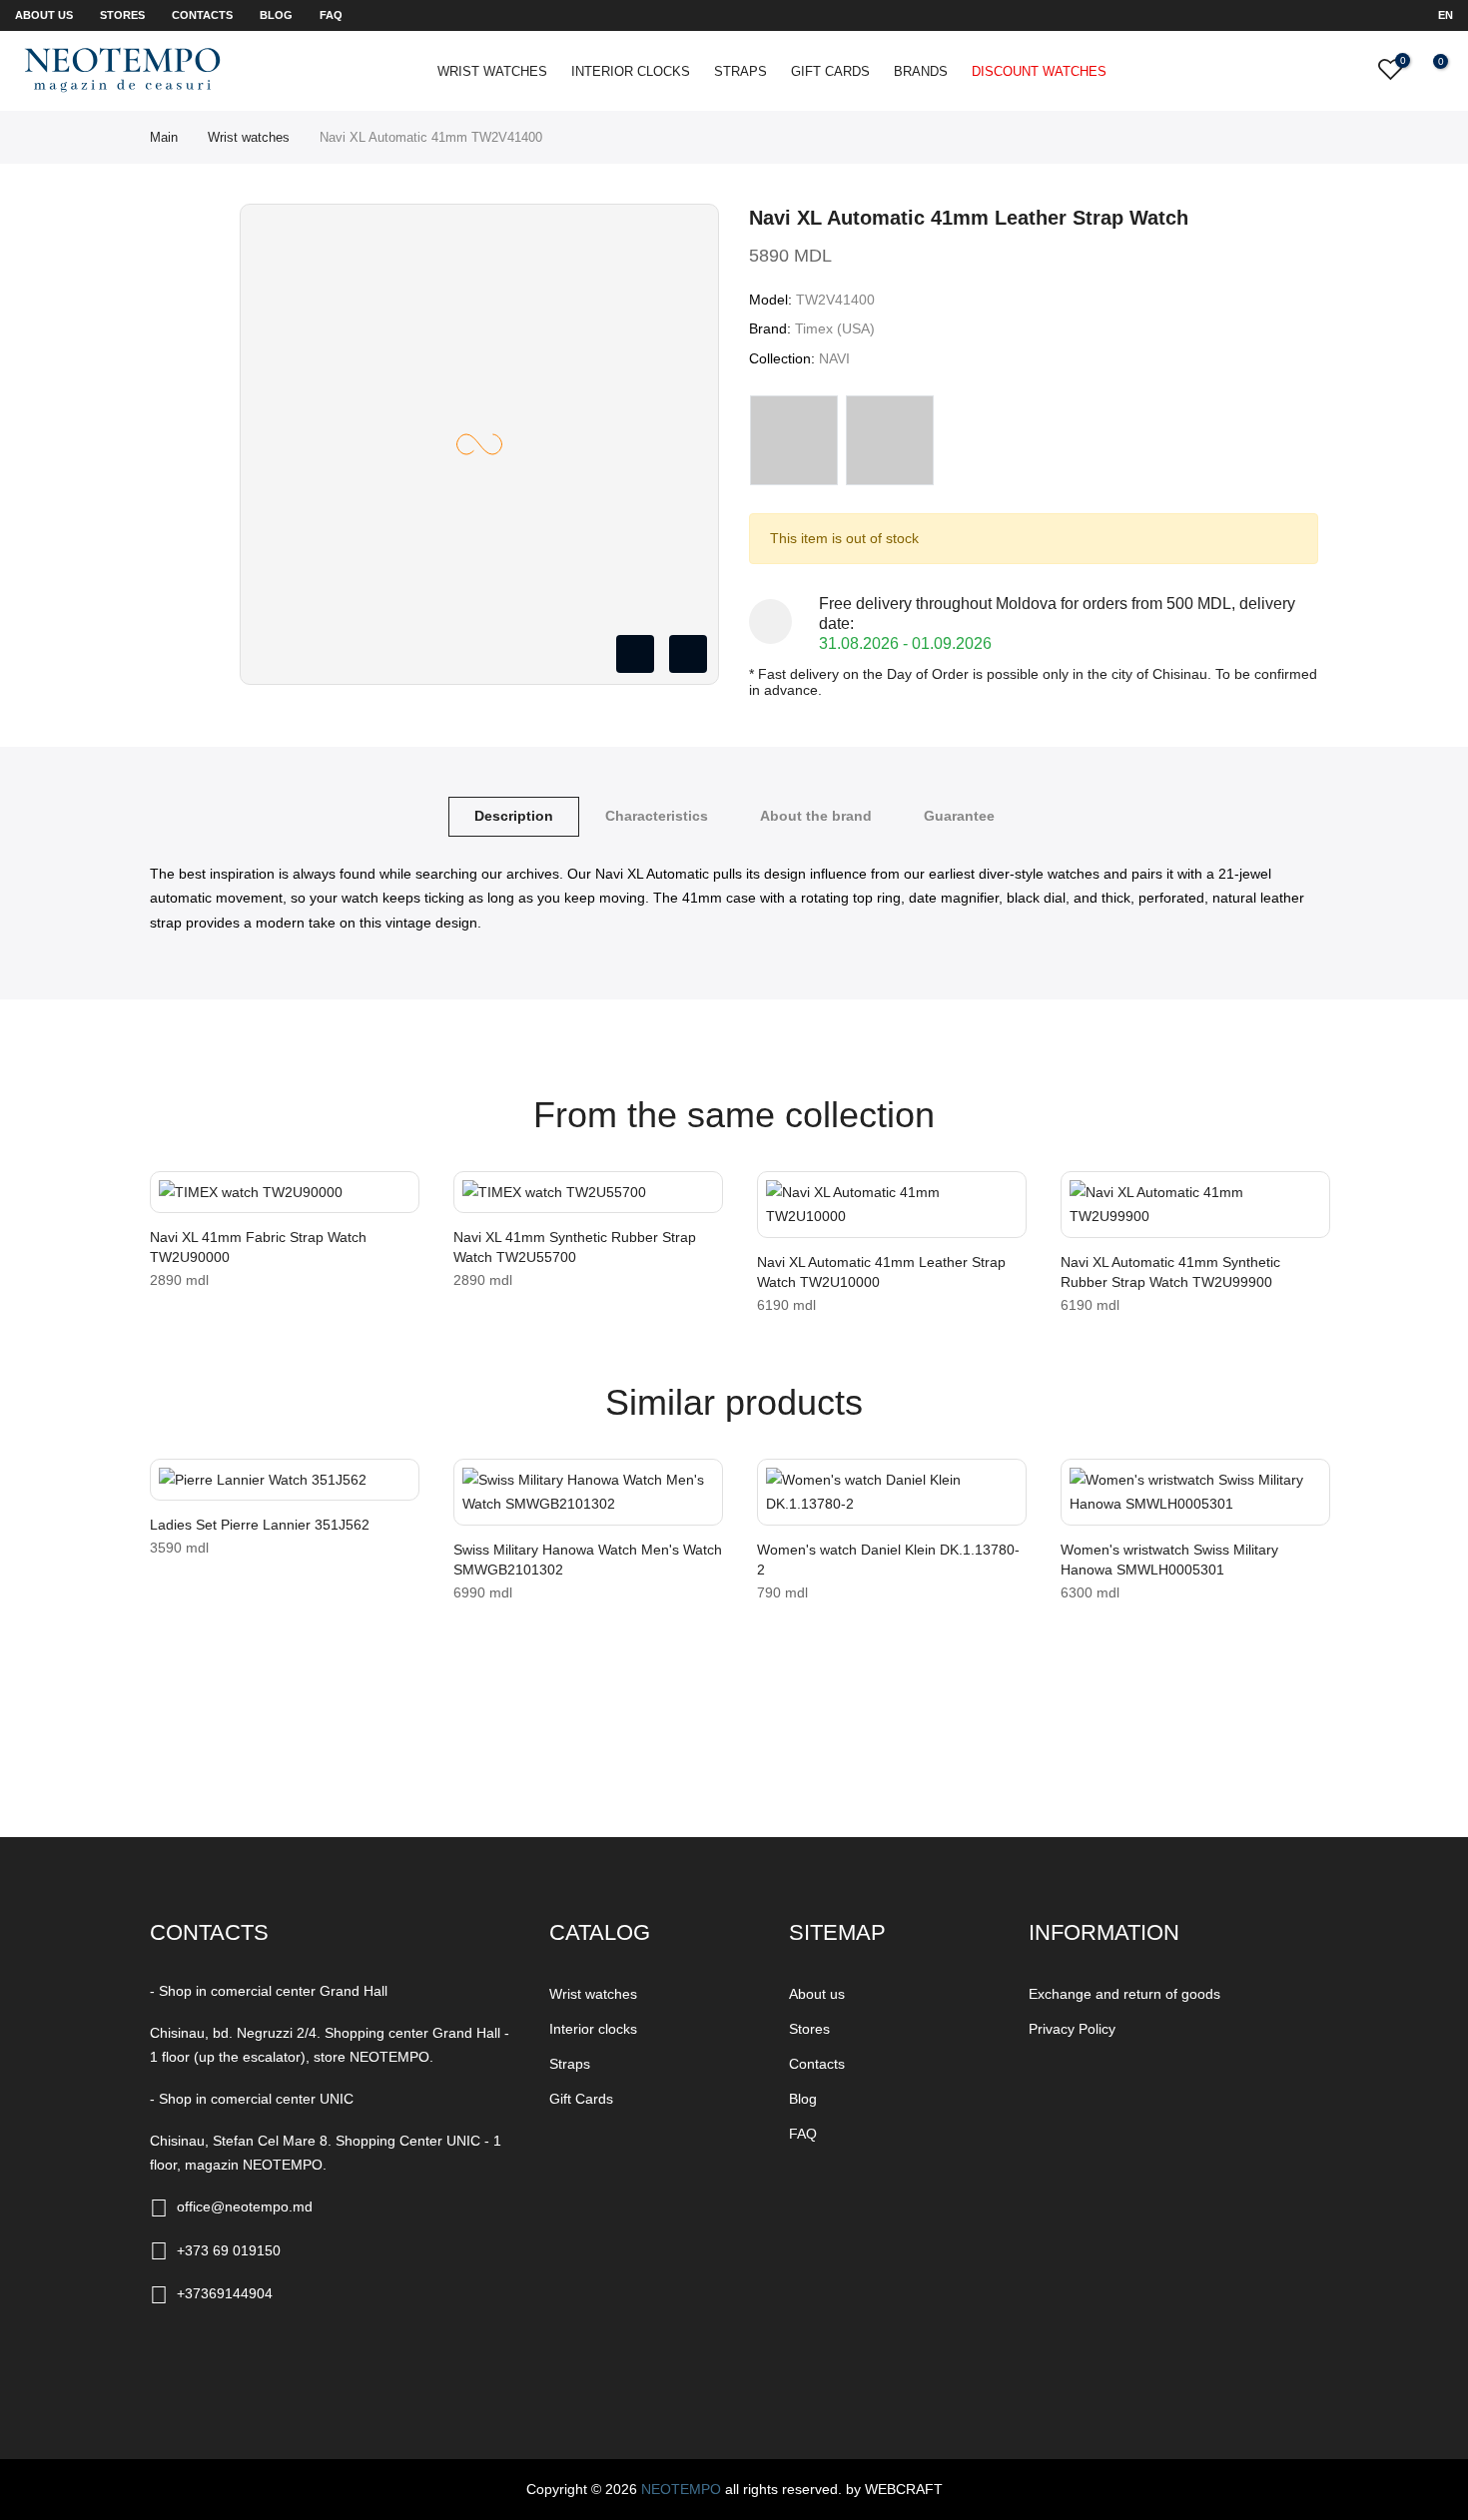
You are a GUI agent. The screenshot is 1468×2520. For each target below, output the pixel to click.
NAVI (834, 358)
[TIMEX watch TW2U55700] (588, 1193)
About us (44, 15)
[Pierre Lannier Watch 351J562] (285, 1480)
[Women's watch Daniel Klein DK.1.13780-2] (892, 1492)
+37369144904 (225, 2293)
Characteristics (657, 816)
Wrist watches (492, 71)
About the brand (816, 816)
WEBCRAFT (904, 2489)
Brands (921, 71)
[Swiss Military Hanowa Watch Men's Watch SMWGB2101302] (588, 1492)
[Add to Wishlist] (172, 1196)
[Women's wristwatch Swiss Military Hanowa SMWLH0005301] (1195, 1492)
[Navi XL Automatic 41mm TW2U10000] (892, 1205)
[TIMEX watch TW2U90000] (285, 1193)
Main (164, 137)
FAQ (331, 15)
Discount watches (1039, 71)
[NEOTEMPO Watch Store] (122, 70)
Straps (740, 71)
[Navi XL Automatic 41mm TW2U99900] (1195, 1205)
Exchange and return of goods (1124, 1994)
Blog (276, 15)
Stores (122, 15)
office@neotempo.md (245, 2206)
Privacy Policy (1072, 2029)
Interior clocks (631, 71)
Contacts (202, 15)
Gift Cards (830, 71)
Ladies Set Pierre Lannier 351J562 (260, 1525)
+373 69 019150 (229, 2250)
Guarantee (959, 816)
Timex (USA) (835, 328)
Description (514, 816)
